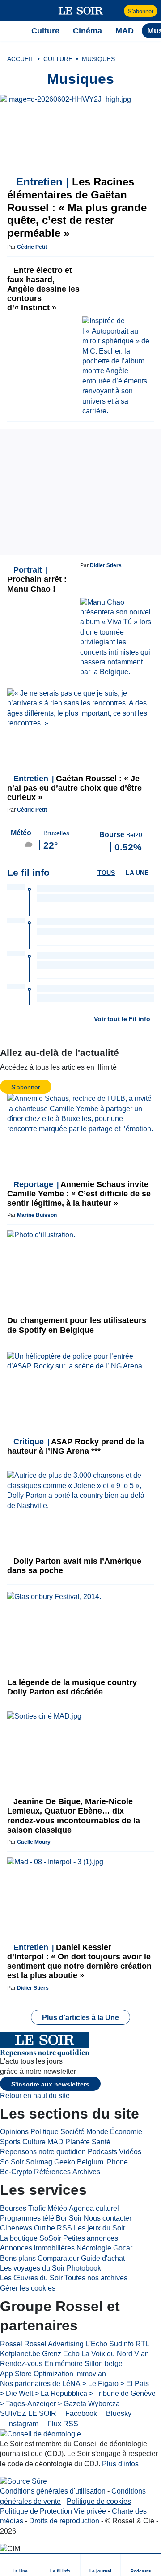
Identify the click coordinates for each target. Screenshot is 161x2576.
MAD (55, 2142)
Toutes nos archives (96, 2278)
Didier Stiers (106, 565)
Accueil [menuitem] (21, 59)
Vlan (142, 2354)
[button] (11, 11)
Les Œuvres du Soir (31, 2278)
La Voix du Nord (107, 2354)
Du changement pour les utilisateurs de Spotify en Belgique (77, 1325)
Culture (34, 2142)
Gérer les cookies (28, 2288)
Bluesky (118, 2413)
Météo (57, 2208)
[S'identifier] (116, 11)
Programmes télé (27, 2218)
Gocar (123, 2248)
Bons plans (18, 2258)
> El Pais (135, 2384)
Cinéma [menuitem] (87, 31)
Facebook (80, 2413)
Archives (86, 2172)
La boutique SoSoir (31, 2238)
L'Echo (96, 2344)
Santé (101, 2142)
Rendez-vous (21, 2364)
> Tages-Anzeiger (28, 2404)
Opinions (14, 2132)
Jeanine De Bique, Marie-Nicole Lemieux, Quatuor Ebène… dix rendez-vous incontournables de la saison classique (74, 1816)
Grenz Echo (61, 2354)
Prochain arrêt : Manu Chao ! (37, 579)
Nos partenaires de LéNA (40, 2384)
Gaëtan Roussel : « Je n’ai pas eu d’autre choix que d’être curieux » (74, 788)
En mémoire (64, 2364)
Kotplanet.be (20, 2354)
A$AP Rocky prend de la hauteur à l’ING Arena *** (76, 1446)
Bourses (13, 2208)
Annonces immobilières (37, 2248)
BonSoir (69, 2218)
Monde (97, 2132)
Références (52, 2172)
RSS (64, 2228)
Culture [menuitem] (45, 31)
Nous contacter (108, 2218)
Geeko (65, 2162)
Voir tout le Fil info (122, 1019)
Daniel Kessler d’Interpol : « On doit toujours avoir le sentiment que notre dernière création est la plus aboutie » (79, 1961)
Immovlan (91, 2374)
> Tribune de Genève (122, 2393)
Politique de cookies (99, 2501)
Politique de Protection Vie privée (53, 2511)
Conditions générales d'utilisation (53, 2491)
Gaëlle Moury (34, 1842)
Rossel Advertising (54, 2344)
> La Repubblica (61, 2393)
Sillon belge (104, 2364)
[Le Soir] (81, 11)
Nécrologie (94, 2248)
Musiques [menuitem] (98, 59)
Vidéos (130, 2152)
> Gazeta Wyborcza (89, 2404)
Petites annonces (91, 2238)
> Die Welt (17, 2393)
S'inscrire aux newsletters (50, 2084)
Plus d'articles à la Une (80, 2018)
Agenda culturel (94, 2208)
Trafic (37, 2208)
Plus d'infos (120, 2464)
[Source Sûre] (23, 2481)
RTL (142, 2344)
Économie (126, 2132)
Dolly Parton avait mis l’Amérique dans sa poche (74, 1566)
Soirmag (39, 2162)
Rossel (11, 2344)
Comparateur (58, 2258)
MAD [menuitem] (125, 31)
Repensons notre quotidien (43, 2152)
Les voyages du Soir (32, 2268)
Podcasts (102, 2152)
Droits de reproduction (64, 2521)
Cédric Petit (32, 247)
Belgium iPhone (102, 2162)
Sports (10, 2142)
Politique (44, 2132)
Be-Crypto (16, 2172)
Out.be (44, 2228)
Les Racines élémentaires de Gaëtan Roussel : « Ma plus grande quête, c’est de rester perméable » (77, 207)
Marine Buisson (37, 1215)
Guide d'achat (103, 2258)
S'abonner (141, 11)
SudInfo (121, 2344)
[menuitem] (20, 2565)
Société (72, 2132)
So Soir (12, 2162)
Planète (78, 2142)
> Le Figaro (100, 2384)
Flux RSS (62, 2424)
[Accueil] (11, 31)
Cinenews (16, 2228)
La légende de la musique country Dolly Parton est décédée (72, 1687)
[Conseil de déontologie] (40, 2434)
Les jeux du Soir (100, 2228)
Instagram (22, 2424)
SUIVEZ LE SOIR (28, 2413)
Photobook (84, 2268)
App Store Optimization (37, 2374)
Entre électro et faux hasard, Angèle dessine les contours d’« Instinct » (43, 289)
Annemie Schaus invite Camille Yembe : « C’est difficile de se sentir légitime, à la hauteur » (79, 1194)
